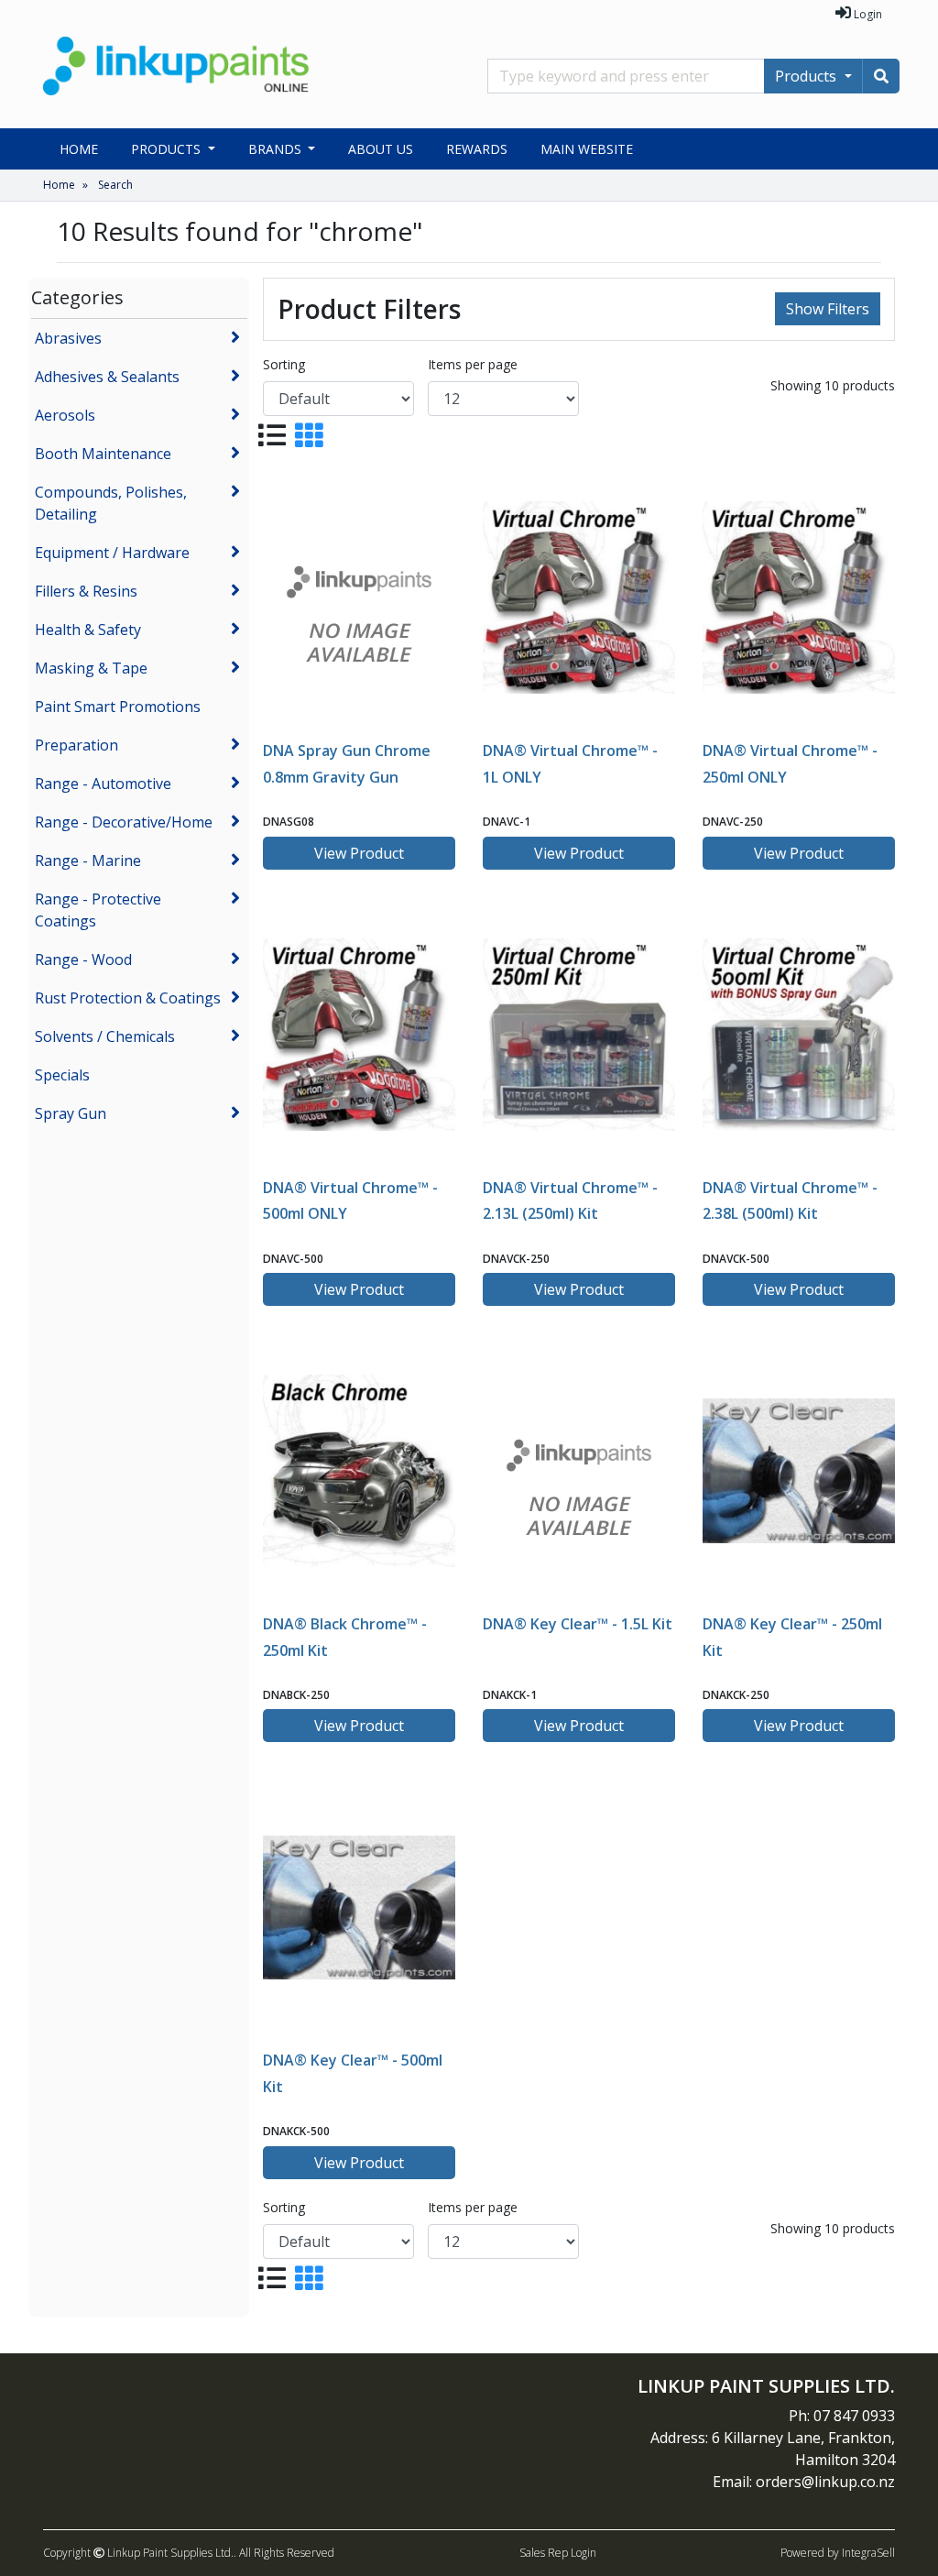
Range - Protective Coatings (98, 910)
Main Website (587, 149)
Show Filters (828, 309)
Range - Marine (88, 860)
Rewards (477, 149)
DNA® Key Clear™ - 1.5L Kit (578, 1624)
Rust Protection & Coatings (128, 998)
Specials (62, 1075)
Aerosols (65, 415)
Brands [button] (277, 149)
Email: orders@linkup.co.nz (804, 2482)
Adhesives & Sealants (107, 377)
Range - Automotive (103, 784)
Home (79, 149)
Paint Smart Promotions (118, 707)
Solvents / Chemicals (105, 1036)
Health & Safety (88, 630)
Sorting (284, 364)
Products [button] (168, 149)
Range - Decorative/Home (124, 822)
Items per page (473, 364)
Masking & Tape (91, 668)
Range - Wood (83, 959)
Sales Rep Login (558, 2553)
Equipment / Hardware (112, 553)
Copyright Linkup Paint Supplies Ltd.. (140, 2553)
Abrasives (68, 338)
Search (115, 185)
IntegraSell (868, 2553)
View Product (359, 853)
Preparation (76, 745)
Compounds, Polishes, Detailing (111, 503)
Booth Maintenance (103, 454)
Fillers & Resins (86, 591)
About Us (381, 149)
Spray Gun (71, 1113)
